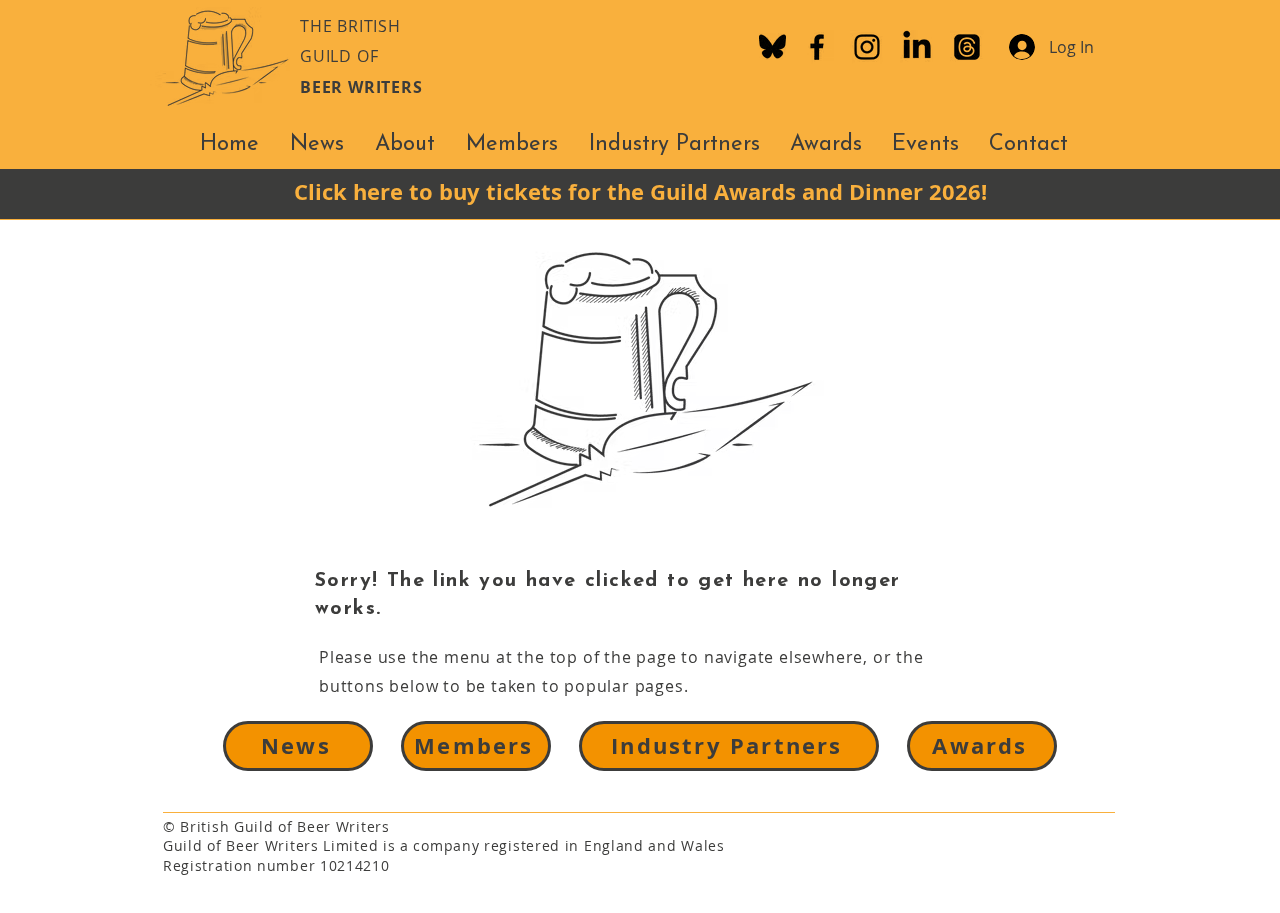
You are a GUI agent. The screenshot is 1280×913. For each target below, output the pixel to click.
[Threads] (967, 47)
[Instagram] (867, 47)
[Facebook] (817, 47)
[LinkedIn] (917, 47)
